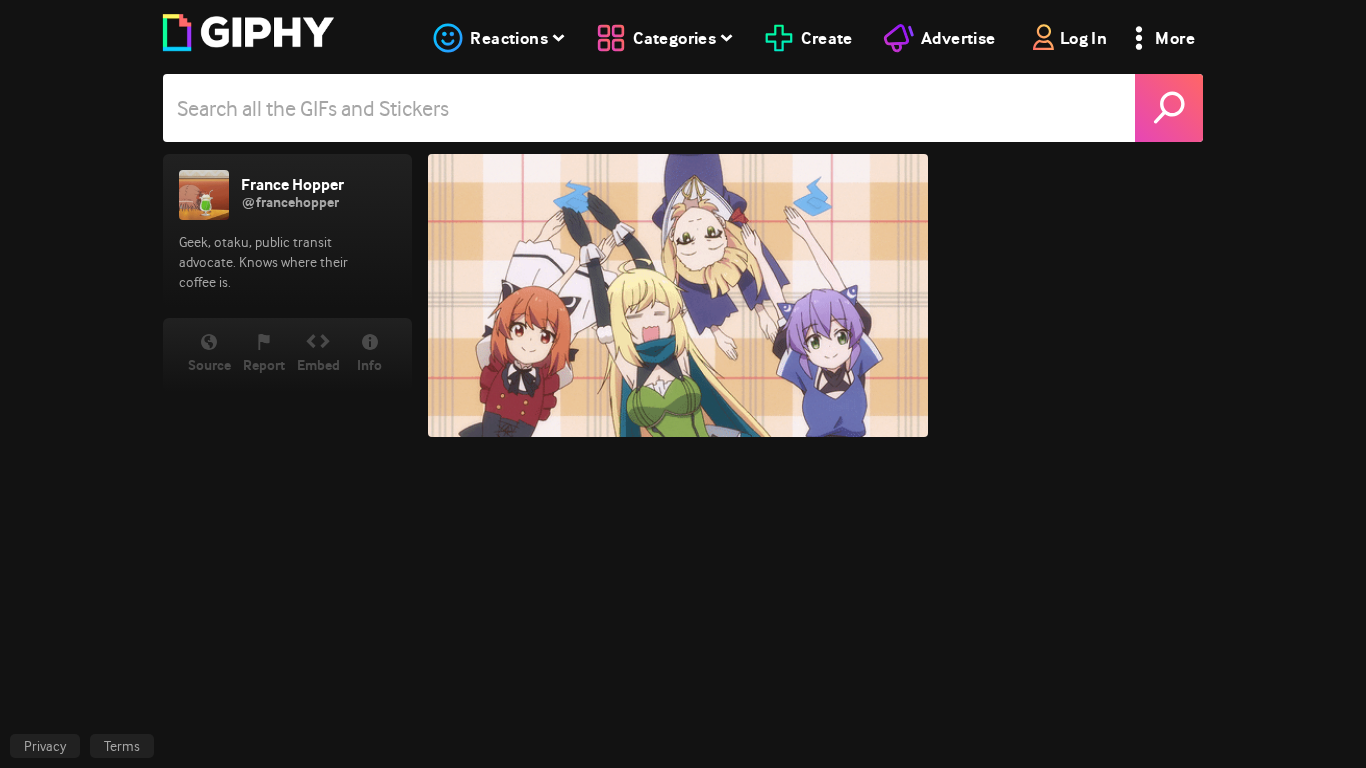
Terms (122, 746)
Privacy (45, 746)
